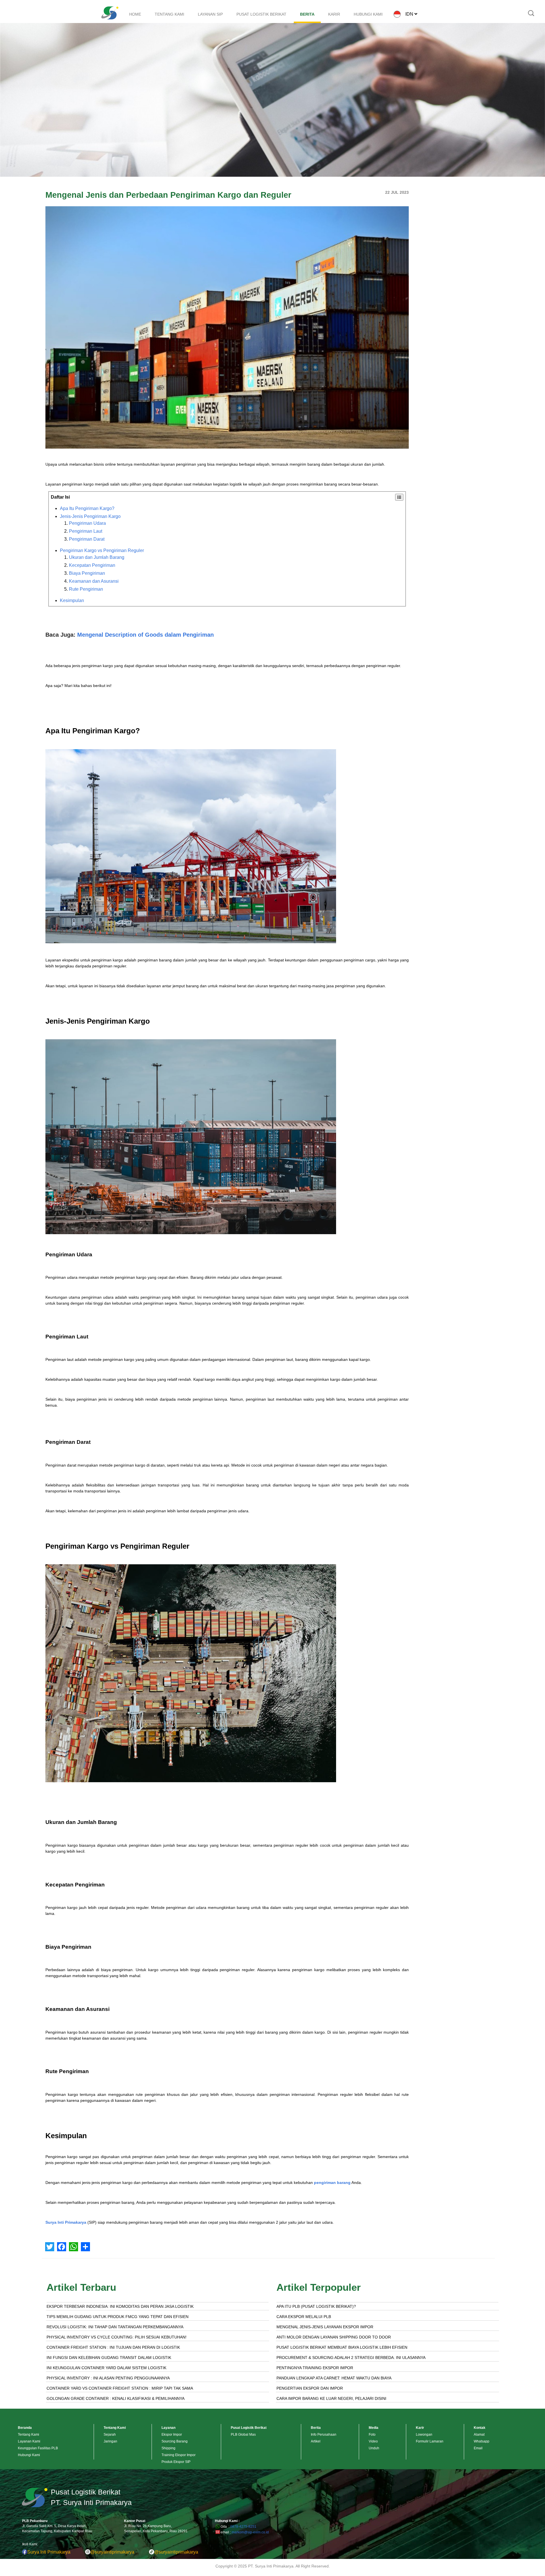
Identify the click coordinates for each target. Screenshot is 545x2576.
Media (374, 2428)
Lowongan (424, 2435)
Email (478, 2448)
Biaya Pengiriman (87, 573)
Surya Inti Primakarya (66, 2222)
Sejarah (110, 2435)
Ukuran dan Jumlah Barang (97, 557)
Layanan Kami (29, 2441)
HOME (135, 14)
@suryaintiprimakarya (112, 2552)
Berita (316, 2428)
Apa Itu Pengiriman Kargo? (87, 508)
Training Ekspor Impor (179, 2455)
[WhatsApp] (74, 2247)
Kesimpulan (72, 600)
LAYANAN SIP (210, 14)
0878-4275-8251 (243, 2527)
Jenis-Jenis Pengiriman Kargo (90, 516)
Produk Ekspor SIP (176, 2462)
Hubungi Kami (29, 2455)
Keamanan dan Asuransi (94, 581)
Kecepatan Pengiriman (92, 565)
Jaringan (110, 2441)
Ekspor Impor (172, 2435)
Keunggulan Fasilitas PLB (38, 2448)
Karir (420, 2428)
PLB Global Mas (243, 2435)
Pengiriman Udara (87, 523)
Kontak (480, 2428)
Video (373, 2441)
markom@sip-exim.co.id (250, 2532)
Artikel (316, 2441)
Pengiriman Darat (87, 539)
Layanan (168, 2428)
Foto (372, 2435)
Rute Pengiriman (86, 589)
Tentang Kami (29, 2435)
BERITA (307, 14)
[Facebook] (62, 2247)
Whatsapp (482, 2441)
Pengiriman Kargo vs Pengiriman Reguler (102, 550)
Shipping (168, 2448)
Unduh (374, 2448)
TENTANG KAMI (169, 14)
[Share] (85, 2247)
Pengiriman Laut (86, 531)
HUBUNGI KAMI (368, 14)
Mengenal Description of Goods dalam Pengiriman (145, 635)
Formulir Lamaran (430, 2441)
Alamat (479, 2435)
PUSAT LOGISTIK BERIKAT (261, 14)
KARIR (334, 14)
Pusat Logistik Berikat (249, 2428)
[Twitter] (50, 2247)
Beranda (25, 2428)
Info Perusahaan (324, 2435)
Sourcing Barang (175, 2441)
